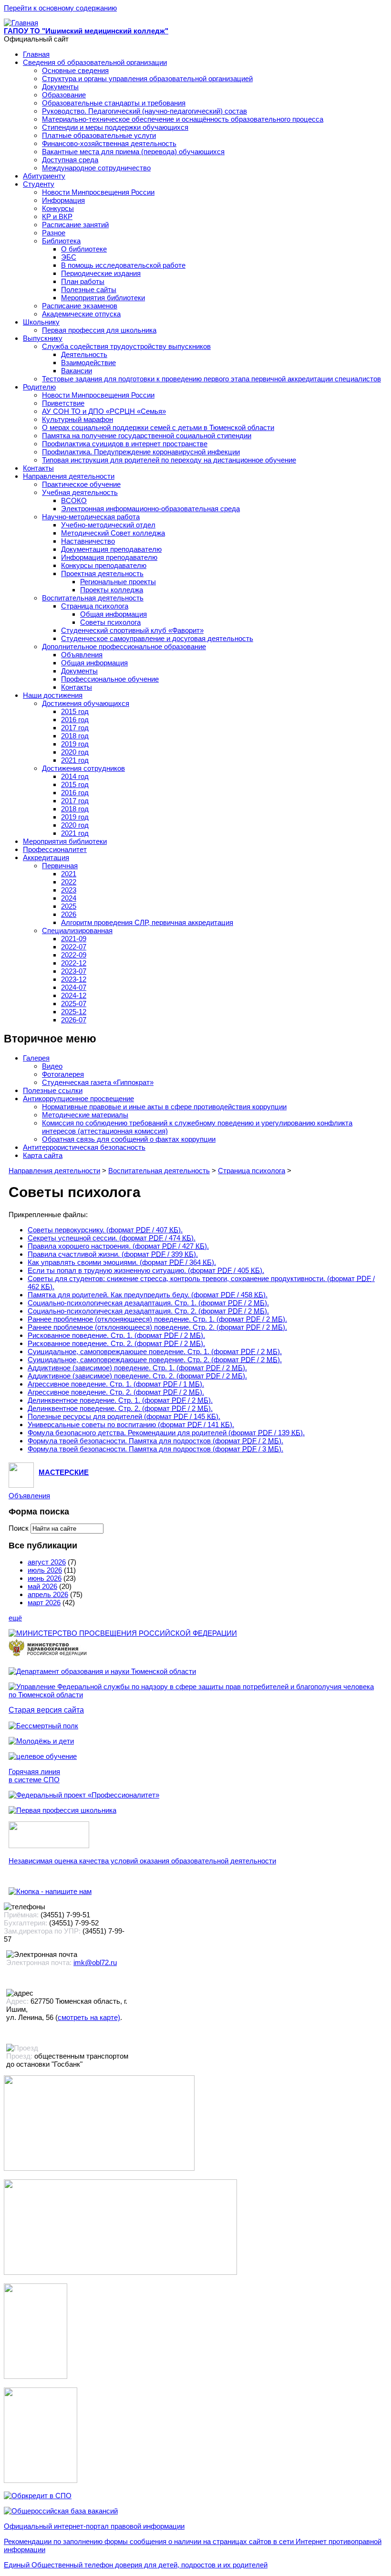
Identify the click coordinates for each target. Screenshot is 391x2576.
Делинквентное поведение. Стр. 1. (120, 1400)
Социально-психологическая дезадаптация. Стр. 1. (148, 1303)
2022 (69, 882)
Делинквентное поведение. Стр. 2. (120, 1408)
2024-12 (74, 995)
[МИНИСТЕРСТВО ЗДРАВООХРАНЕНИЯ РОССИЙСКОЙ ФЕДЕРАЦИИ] (48, 1656)
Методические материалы (85, 1115)
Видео (52, 1066)
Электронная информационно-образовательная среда (150, 509)
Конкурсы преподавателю (104, 565)
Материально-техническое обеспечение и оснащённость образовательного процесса (183, 119)
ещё (15, 1618)
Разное (54, 233)
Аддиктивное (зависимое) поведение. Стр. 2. (137, 1376)
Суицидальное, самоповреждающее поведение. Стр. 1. (155, 1351)
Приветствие (63, 403)
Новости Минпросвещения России (98, 192)
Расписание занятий (75, 225)
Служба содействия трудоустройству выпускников (126, 346)
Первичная (60, 866)
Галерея (36, 1058)
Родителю (39, 387)
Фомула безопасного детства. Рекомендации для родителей (166, 1433)
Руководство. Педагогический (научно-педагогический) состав (144, 111)
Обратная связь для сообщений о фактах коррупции (129, 1139)
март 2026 (44, 1603)
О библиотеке (84, 249)
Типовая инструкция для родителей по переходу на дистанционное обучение (169, 460)
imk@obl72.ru (95, 1962)
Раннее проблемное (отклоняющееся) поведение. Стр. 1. (157, 1319)
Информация (63, 200)
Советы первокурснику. (105, 1230)
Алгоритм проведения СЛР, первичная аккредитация (147, 922)
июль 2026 (45, 1570)
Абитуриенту (44, 176)
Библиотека (61, 241)
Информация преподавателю (109, 557)
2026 (69, 914)
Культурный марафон (77, 419)
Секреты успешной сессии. (112, 1238)
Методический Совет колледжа (113, 533)
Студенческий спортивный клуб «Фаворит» (132, 630)
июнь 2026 (45, 1578)
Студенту (39, 184)
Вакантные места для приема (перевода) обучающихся (133, 152)
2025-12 (74, 1012)
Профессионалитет (55, 849)
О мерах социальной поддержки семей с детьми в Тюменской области (158, 427)
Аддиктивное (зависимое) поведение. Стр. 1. (137, 1368)
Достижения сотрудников (83, 768)
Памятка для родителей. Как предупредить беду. (148, 1295)
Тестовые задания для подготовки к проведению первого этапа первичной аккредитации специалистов (211, 379)
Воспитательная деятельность (93, 598)
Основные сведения (75, 70)
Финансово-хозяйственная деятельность (109, 143)
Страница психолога (95, 606)
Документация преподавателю (111, 549)
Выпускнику (43, 338)
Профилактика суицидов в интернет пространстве (125, 444)
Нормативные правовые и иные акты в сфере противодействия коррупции (164, 1107)
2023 (69, 890)
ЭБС (69, 257)
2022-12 (74, 963)
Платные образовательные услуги (99, 135)
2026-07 (74, 1020)
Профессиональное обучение (110, 679)
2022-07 (74, 947)
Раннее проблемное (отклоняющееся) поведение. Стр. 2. (157, 1327)
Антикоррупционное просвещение (78, 1099)
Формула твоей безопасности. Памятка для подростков (155, 1441)
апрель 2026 (48, 1594)
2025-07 (74, 1004)
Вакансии (77, 371)
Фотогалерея (63, 1074)
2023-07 (74, 971)
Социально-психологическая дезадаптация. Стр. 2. (148, 1311)
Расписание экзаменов (80, 306)
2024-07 (74, 987)
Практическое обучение (81, 484)
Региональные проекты (118, 582)
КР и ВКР (57, 216)
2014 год (75, 776)
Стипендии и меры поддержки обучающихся (115, 127)
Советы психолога (110, 622)
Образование (64, 95)
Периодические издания (101, 273)
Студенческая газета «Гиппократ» (98, 1082)
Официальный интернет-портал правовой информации (94, 2526)
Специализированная (77, 931)
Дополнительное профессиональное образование (124, 647)
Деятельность (84, 354)
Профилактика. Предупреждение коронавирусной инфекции (141, 452)
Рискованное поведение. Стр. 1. (116, 1335)
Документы (60, 87)
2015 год (75, 711)
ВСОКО (74, 500)
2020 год (75, 752)
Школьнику (41, 322)
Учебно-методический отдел (108, 525)
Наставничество (88, 541)
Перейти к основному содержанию (60, 8)
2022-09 (74, 955)
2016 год (75, 720)
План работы (83, 281)
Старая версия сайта (46, 1710)
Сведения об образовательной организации (95, 62)
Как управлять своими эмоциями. (122, 1262)
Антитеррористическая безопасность (84, 1147)
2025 (69, 906)
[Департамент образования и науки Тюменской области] (102, 1671)
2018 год (75, 736)
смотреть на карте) (89, 2017)
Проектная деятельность (102, 573)
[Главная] (21, 23)
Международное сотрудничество (96, 168)
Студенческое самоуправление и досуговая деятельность (157, 638)
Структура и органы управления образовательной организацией (147, 79)
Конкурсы (58, 208)
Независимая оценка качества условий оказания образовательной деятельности (142, 1861)
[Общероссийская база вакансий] (61, 2511)
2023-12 (74, 979)
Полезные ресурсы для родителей (124, 1416)
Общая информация (113, 614)
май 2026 (42, 1586)
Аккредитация (46, 857)
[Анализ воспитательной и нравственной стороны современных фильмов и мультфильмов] (36, 2376)
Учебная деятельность (80, 492)
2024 (69, 898)
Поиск (20, 1528)
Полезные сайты (89, 289)
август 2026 (47, 1562)
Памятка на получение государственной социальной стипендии (147, 436)
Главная (36, 54)
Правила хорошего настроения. (118, 1246)
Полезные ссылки (53, 1090)
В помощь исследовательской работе (123, 265)
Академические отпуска (81, 314)
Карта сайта (43, 1155)
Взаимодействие (88, 363)
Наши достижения (53, 695)
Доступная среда (70, 160)
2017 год (75, 728)
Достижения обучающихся (86, 703)
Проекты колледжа (112, 590)
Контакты (38, 468)
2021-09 (74, 939)
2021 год (75, 760)
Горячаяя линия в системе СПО (34, 1776)
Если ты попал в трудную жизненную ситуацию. (146, 1270)
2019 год (75, 744)
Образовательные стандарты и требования (114, 103)
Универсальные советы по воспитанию (131, 1425)
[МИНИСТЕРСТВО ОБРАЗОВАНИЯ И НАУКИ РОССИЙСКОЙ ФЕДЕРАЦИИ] (123, 1633)
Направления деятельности (69, 476)
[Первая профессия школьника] (62, 1810)
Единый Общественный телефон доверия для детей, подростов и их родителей (136, 2565)
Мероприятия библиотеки (103, 298)
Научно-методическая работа (91, 517)
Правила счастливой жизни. (113, 1254)
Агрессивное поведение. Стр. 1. (116, 1384)
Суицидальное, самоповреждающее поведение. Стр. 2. (155, 1360)
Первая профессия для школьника (99, 330)
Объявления (82, 655)
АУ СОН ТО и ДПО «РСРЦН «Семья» (104, 411)
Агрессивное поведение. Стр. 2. (116, 1392)
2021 (69, 874)
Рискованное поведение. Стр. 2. (116, 1343)
